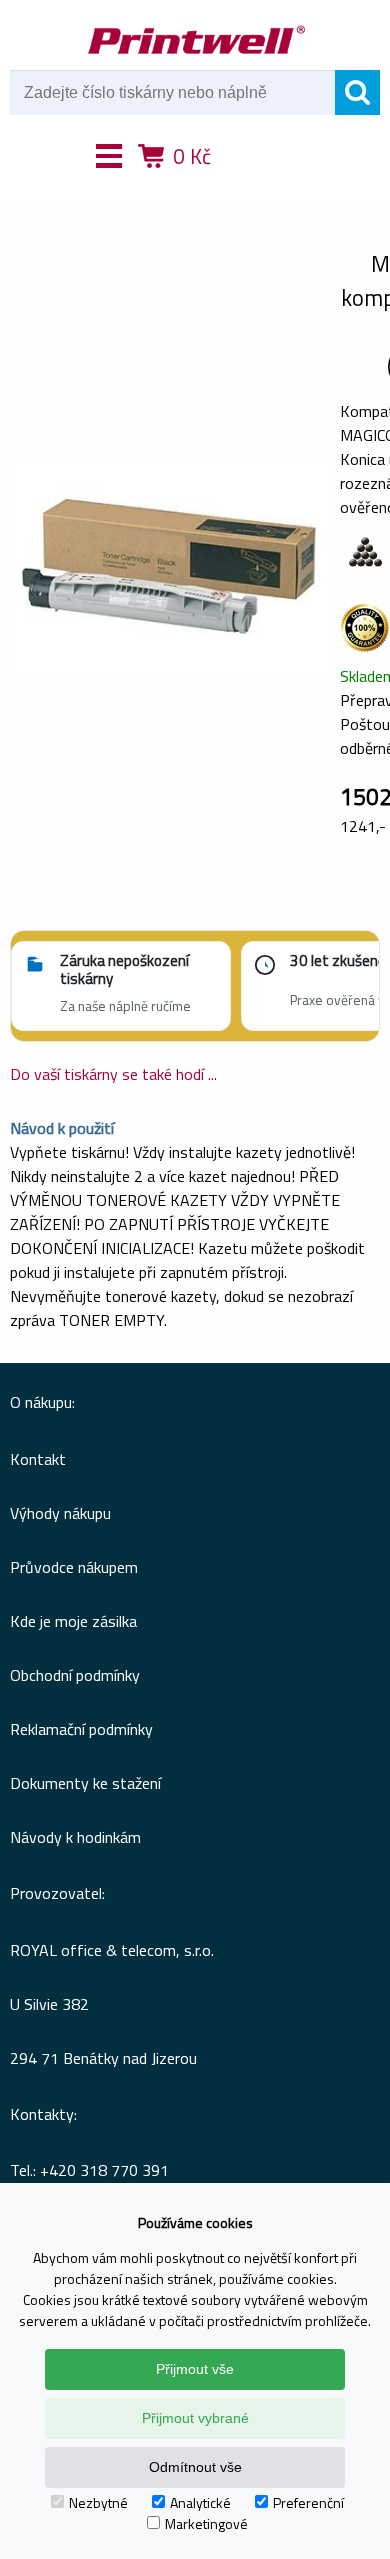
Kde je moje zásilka (73, 1621)
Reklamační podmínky (81, 1729)
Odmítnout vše (195, 2467)
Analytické (200, 2502)
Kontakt (38, 1459)
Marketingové (206, 2523)
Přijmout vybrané (195, 2418)
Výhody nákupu (60, 1513)
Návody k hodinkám (75, 1837)
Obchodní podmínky (75, 1675)
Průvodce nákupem (74, 1567)
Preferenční (308, 2502)
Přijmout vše (195, 2369)
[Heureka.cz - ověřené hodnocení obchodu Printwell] (268, 185)
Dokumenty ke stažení (85, 1783)
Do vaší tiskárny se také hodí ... (113, 1074)
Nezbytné (98, 2502)
